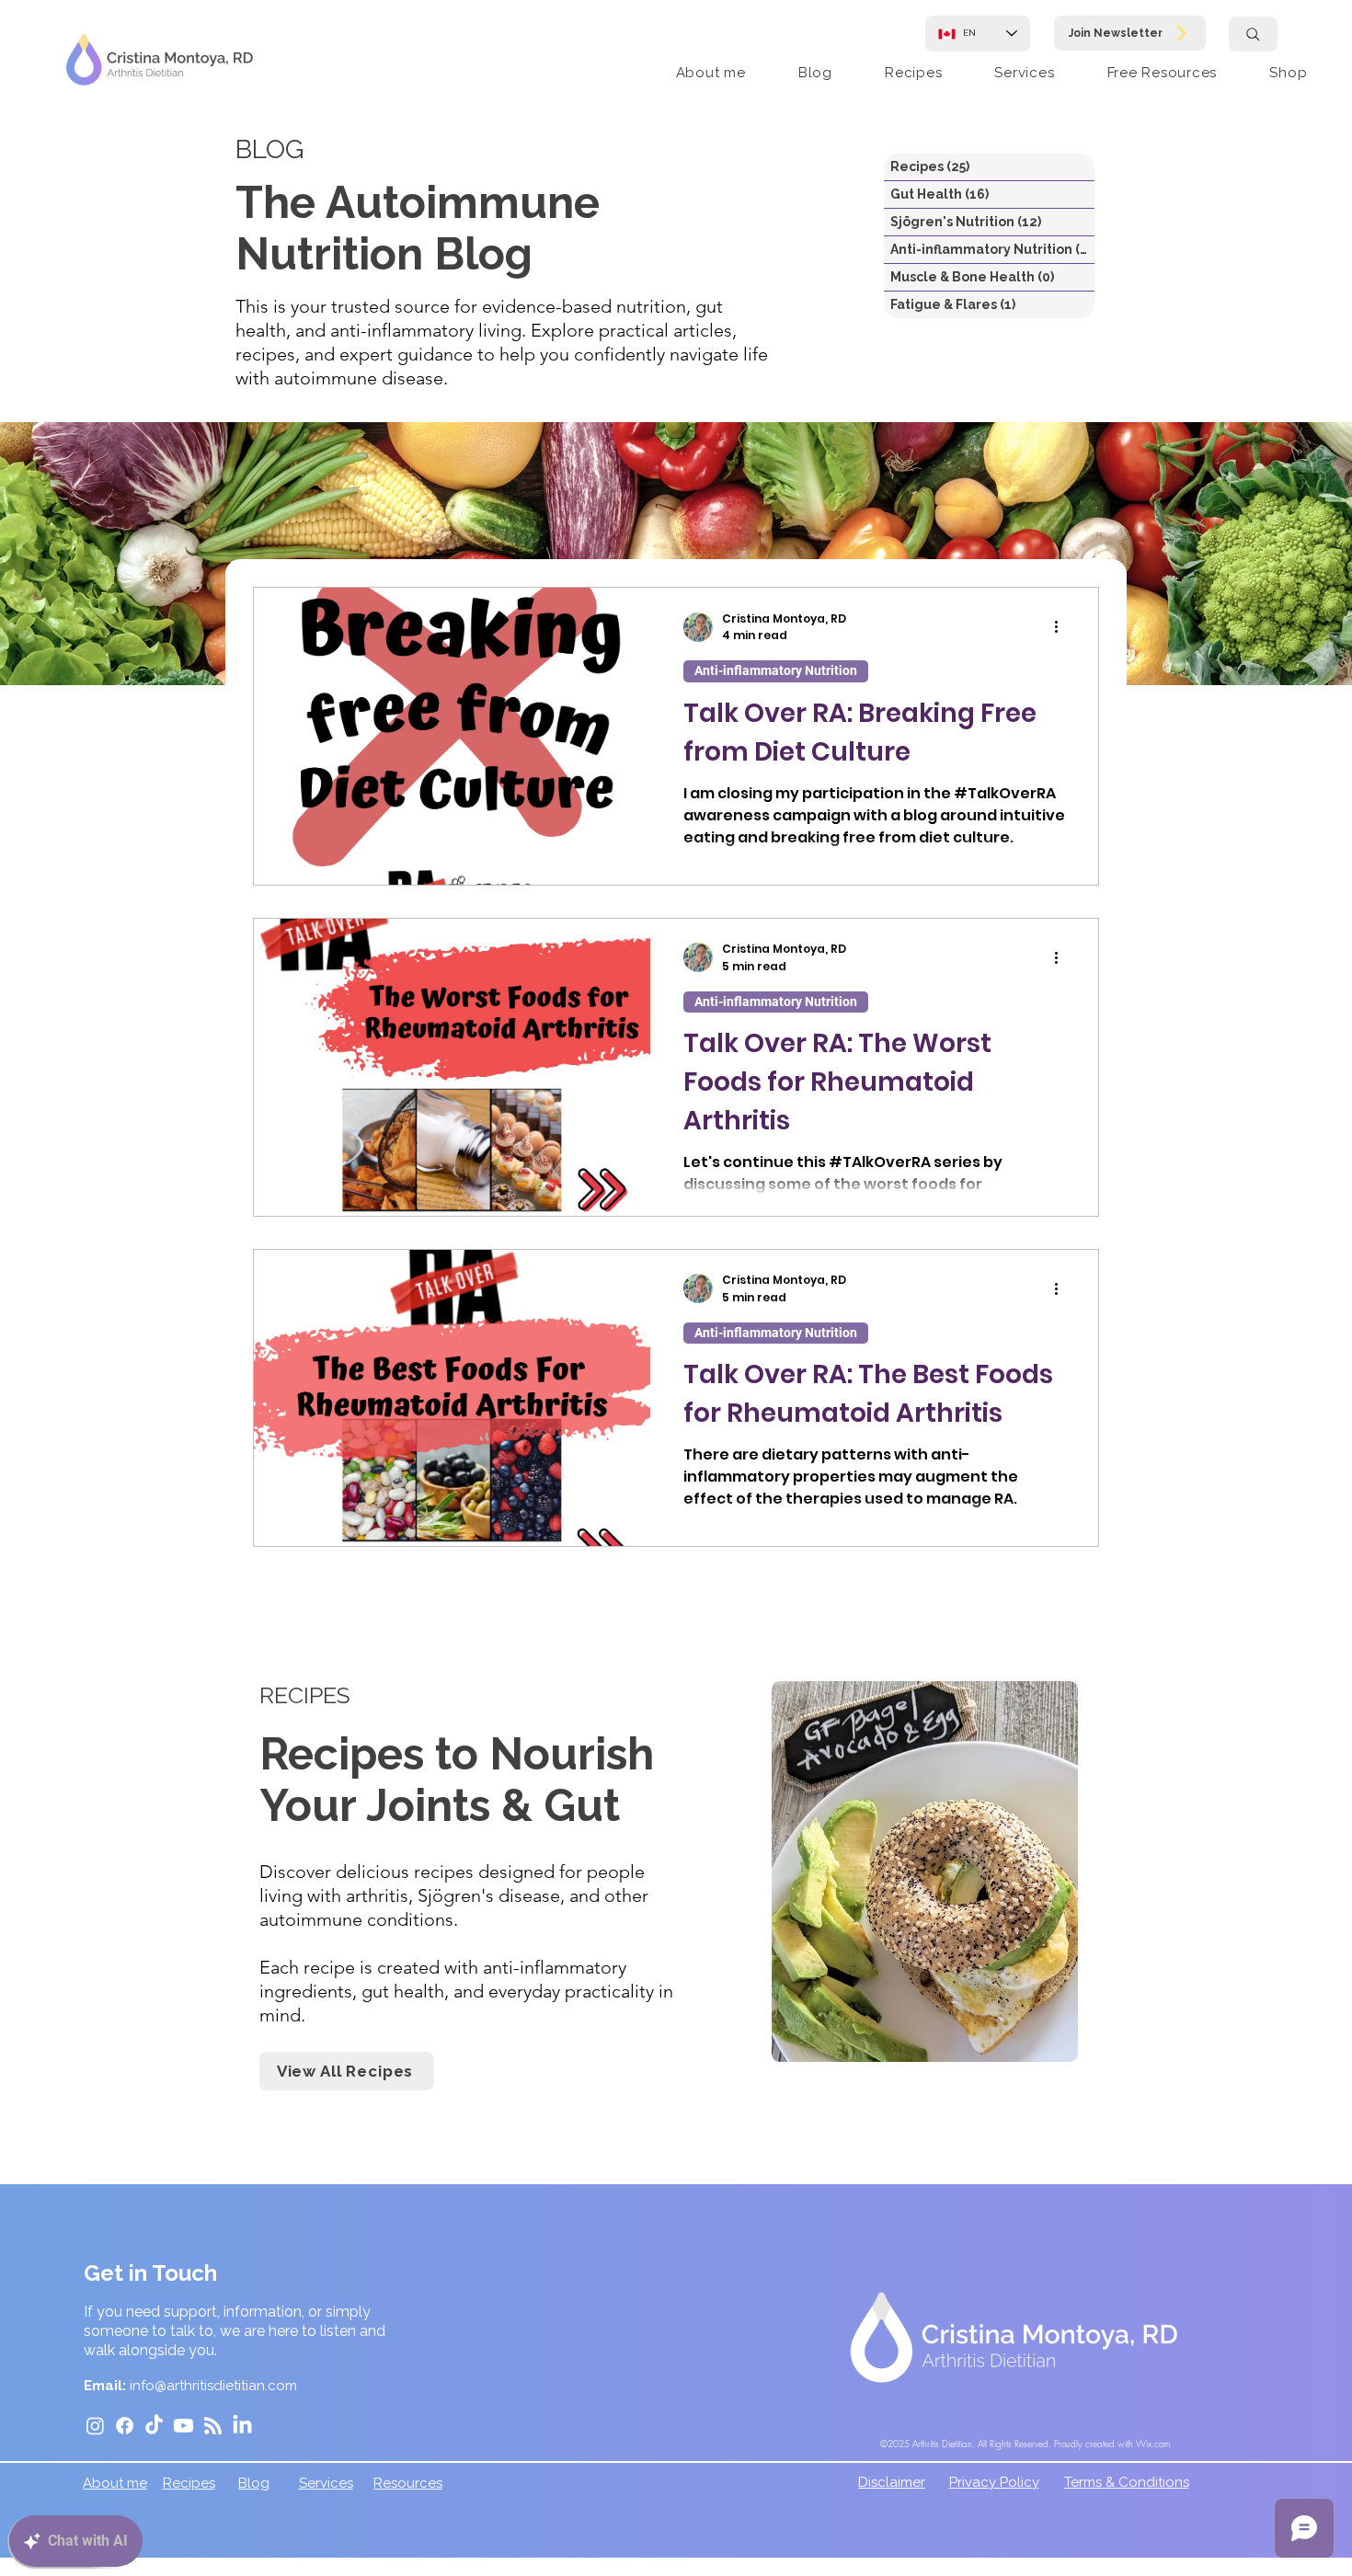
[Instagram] (95, 2426)
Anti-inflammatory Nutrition (776, 670)
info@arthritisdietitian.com (213, 2386)
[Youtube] (183, 2426)
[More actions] (1062, 627)
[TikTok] (154, 2426)
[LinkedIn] (242, 2426)
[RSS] (213, 2426)
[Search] (1253, 34)
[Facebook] (125, 2426)
